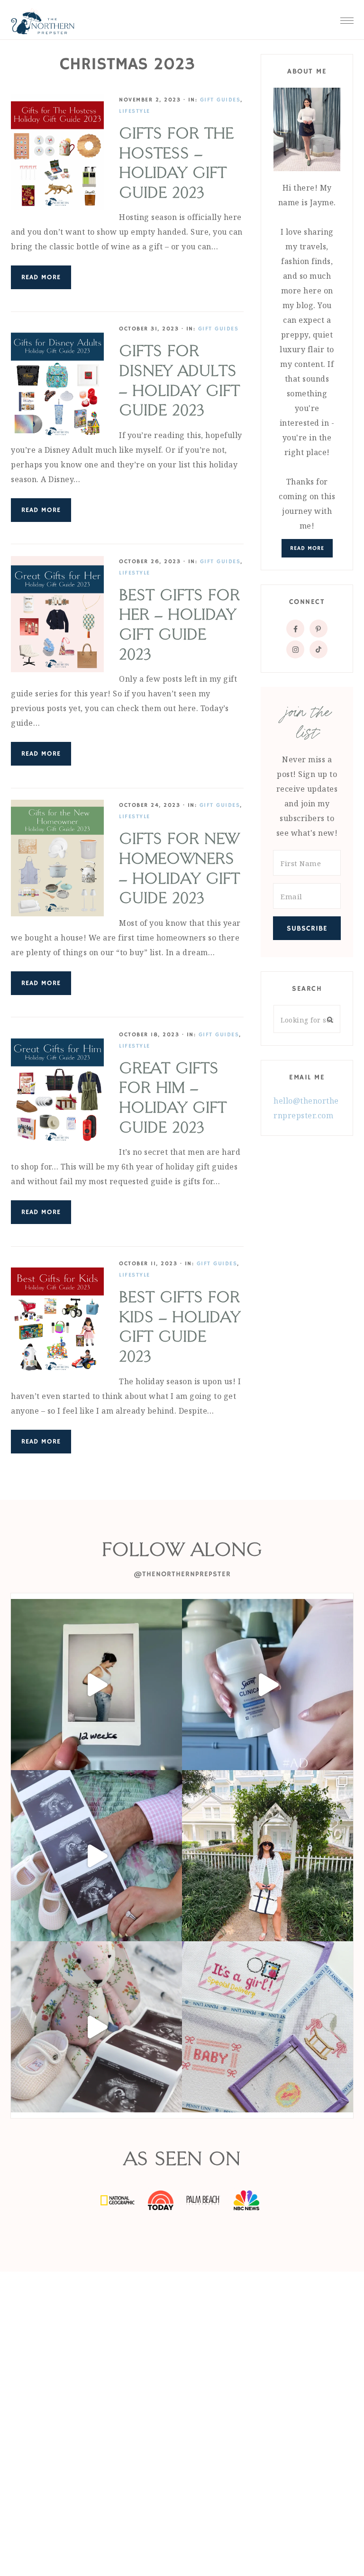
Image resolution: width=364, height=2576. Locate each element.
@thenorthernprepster (182, 1574)
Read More (41, 277)
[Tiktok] (318, 649)
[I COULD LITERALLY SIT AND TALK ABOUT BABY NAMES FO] (96, 1856)
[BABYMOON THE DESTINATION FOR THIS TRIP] (268, 1856)
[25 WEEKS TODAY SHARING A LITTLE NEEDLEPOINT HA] (268, 2027)
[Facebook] (295, 629)
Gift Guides (220, 100)
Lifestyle (135, 111)
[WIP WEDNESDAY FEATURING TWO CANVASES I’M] (96, 2027)
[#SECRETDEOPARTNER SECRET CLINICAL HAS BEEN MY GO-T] (268, 1685)
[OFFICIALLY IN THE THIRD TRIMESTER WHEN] (96, 1685)
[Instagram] (295, 649)
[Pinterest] (318, 629)
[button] (347, 18)
